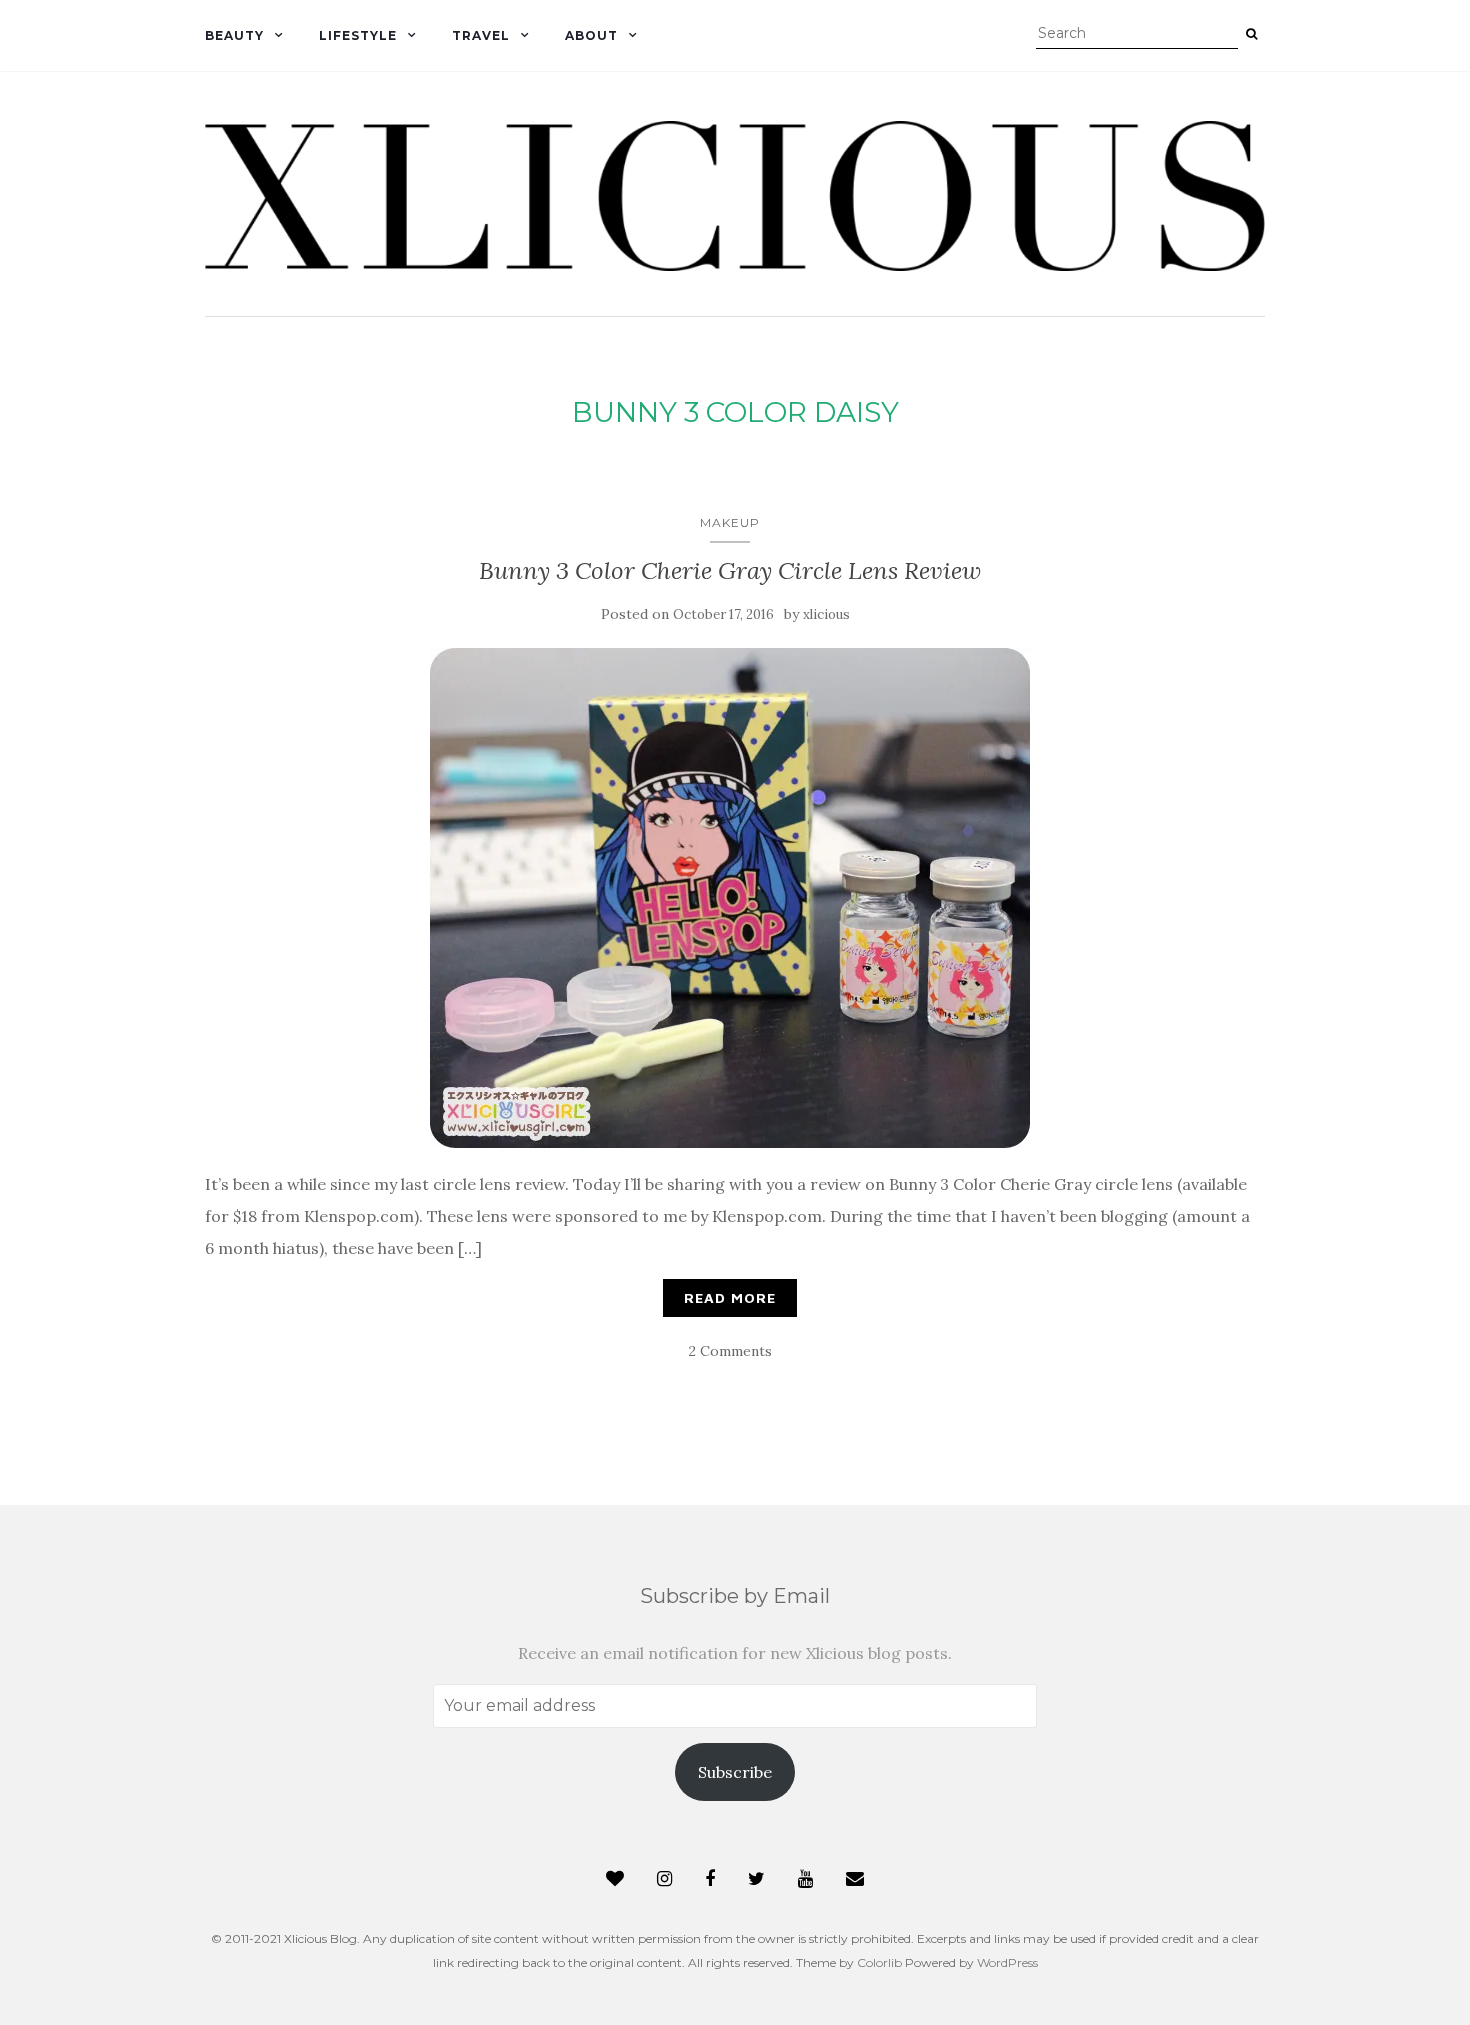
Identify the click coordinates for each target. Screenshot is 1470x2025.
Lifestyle (358, 35)
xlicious (826, 614)
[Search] (1251, 34)
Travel (481, 35)
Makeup (730, 522)
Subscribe (735, 1772)
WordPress (1007, 1962)
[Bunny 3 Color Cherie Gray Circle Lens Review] (730, 898)
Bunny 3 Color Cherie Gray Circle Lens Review (730, 570)
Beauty (234, 35)
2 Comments (730, 1351)
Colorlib (879, 1962)
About (591, 35)
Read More (730, 1297)
